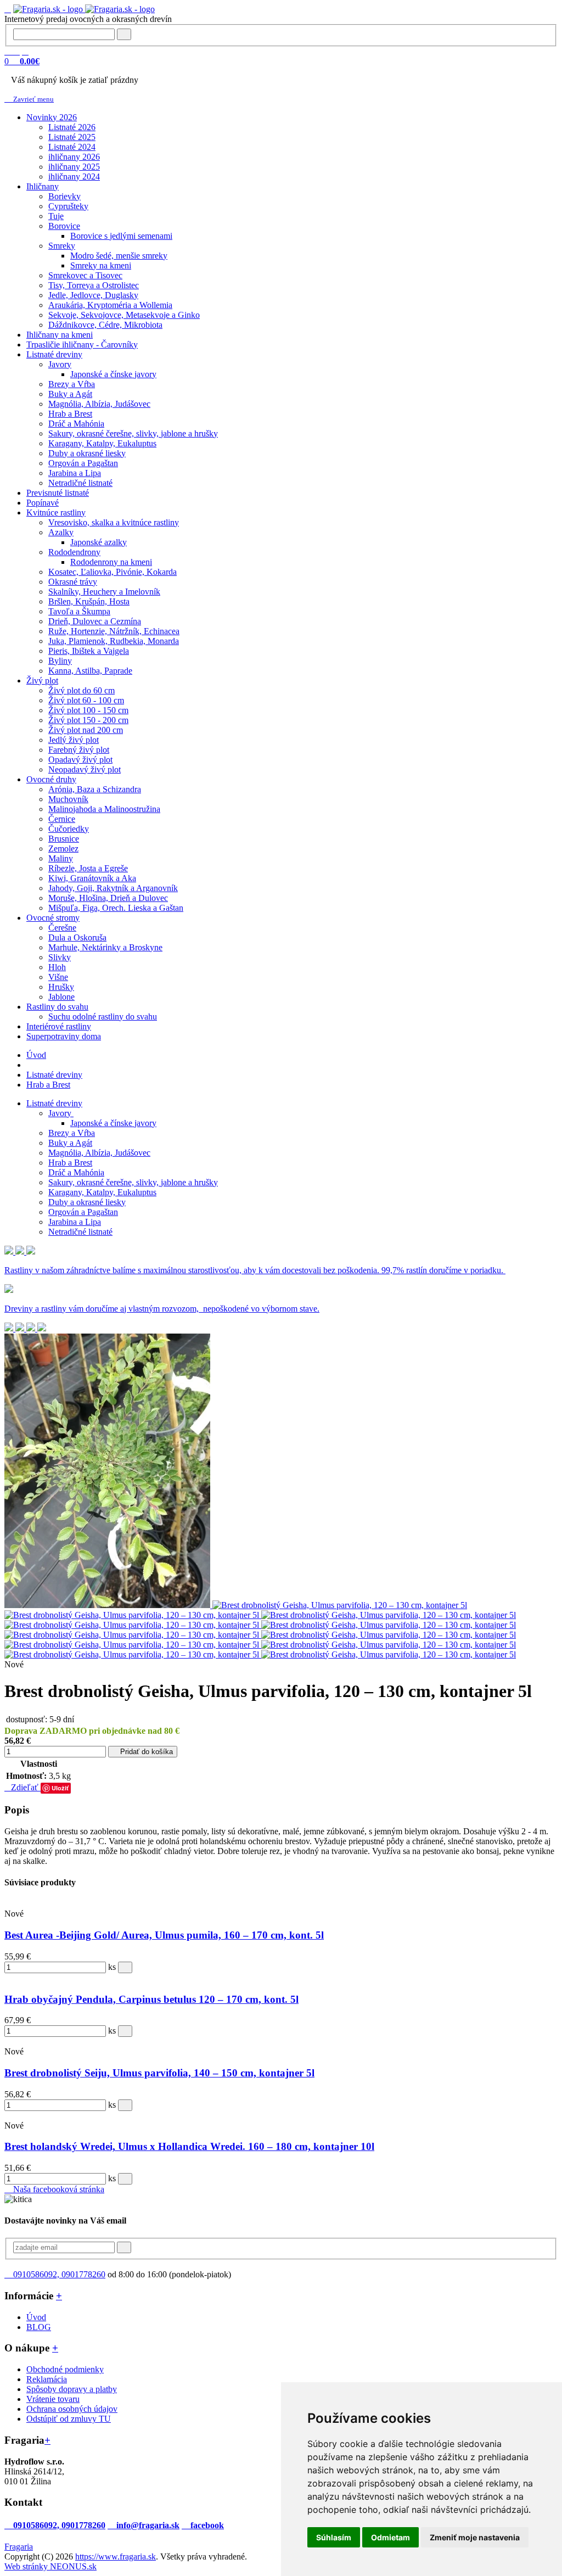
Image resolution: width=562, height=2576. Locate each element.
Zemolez (63, 849)
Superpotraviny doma (64, 1036)
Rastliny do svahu (57, 1007)
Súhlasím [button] (334, 2537)
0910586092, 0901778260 (58, 2274)
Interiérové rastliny (59, 1026)
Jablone (61, 997)
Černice (62, 819)
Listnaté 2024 (72, 147)
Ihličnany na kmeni (60, 335)
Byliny (60, 661)
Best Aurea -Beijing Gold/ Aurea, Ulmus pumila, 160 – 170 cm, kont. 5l (164, 1935)
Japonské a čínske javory (113, 374)
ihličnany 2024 (74, 177)
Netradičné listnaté (80, 483)
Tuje (56, 216)
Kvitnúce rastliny (56, 513)
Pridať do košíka (145, 1752)
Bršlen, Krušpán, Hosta (89, 601)
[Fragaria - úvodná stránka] (84, 9)
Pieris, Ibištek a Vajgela (89, 651)
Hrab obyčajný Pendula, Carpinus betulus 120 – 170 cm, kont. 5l (151, 1999)
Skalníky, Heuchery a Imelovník (104, 592)
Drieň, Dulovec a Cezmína (95, 621)
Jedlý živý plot (74, 740)
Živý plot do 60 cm (82, 690)
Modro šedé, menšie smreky (119, 256)
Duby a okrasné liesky (87, 453)
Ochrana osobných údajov (72, 2409)
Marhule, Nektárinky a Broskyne (105, 947)
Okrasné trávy (73, 582)
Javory (60, 364)
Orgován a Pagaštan (83, 463)
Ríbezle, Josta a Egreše (88, 868)
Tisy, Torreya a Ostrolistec (94, 285)
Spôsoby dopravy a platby (72, 2389)
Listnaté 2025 (72, 137)
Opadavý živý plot (80, 760)
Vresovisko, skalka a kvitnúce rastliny (114, 522)
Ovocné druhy (51, 779)
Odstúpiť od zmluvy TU (69, 2419)
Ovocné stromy (53, 918)
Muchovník (68, 799)
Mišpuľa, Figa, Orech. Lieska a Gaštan (116, 908)
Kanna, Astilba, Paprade (90, 671)
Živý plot (42, 681)
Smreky (62, 246)
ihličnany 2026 (74, 157)
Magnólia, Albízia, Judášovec (99, 404)
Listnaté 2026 (72, 127)
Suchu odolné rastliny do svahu (103, 1017)
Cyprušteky (68, 206)
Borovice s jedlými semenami (121, 236)
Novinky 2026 (52, 117)
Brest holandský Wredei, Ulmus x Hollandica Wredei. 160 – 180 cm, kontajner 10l (189, 2146)
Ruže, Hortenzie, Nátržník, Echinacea (114, 631)
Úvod (36, 1055)
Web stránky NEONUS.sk (50, 2566)
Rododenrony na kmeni (111, 562)
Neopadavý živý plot (85, 769)
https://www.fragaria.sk (116, 2557)
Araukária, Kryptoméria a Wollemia (110, 305)
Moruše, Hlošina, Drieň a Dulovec (108, 898)
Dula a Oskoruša (77, 937)
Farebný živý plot (79, 750)
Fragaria (19, 2547)
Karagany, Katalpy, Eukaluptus (102, 443)
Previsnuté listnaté (58, 493)
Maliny (61, 858)
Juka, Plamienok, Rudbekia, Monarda (114, 641)
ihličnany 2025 (74, 167)
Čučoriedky (69, 829)
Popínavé (43, 503)
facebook (206, 2525)
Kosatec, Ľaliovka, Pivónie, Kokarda (113, 572)
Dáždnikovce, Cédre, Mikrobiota (105, 325)
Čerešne (62, 928)
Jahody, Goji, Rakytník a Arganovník (113, 888)
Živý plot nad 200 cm (86, 730)
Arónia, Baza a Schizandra (95, 789)
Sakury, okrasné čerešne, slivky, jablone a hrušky (133, 433)
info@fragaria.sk (147, 2525)
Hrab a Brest (70, 414)
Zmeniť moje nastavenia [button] (475, 2537)
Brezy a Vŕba (72, 384)
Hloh (57, 967)
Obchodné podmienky (65, 2369)
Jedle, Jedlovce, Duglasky (93, 295)
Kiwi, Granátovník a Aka (92, 878)
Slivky (60, 957)
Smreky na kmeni (101, 265)
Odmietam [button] (390, 2537)
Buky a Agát (70, 394)
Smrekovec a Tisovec (85, 275)
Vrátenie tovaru (53, 2399)
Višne (58, 977)
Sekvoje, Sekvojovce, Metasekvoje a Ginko (124, 315)
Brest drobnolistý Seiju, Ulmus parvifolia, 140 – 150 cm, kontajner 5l (159, 2073)
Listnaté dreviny (54, 354)
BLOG (39, 2327)
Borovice (64, 226)
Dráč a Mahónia (76, 424)
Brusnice (64, 839)
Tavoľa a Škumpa (79, 611)
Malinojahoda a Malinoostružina (104, 809)
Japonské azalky (99, 542)
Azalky (61, 532)
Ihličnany (43, 186)
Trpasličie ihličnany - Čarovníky (82, 345)
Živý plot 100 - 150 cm (88, 710)
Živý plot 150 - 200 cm (88, 720)
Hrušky (61, 987)
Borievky (64, 196)
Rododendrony (74, 552)
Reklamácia (47, 2379)
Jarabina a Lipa (75, 473)
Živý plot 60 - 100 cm (86, 700)
